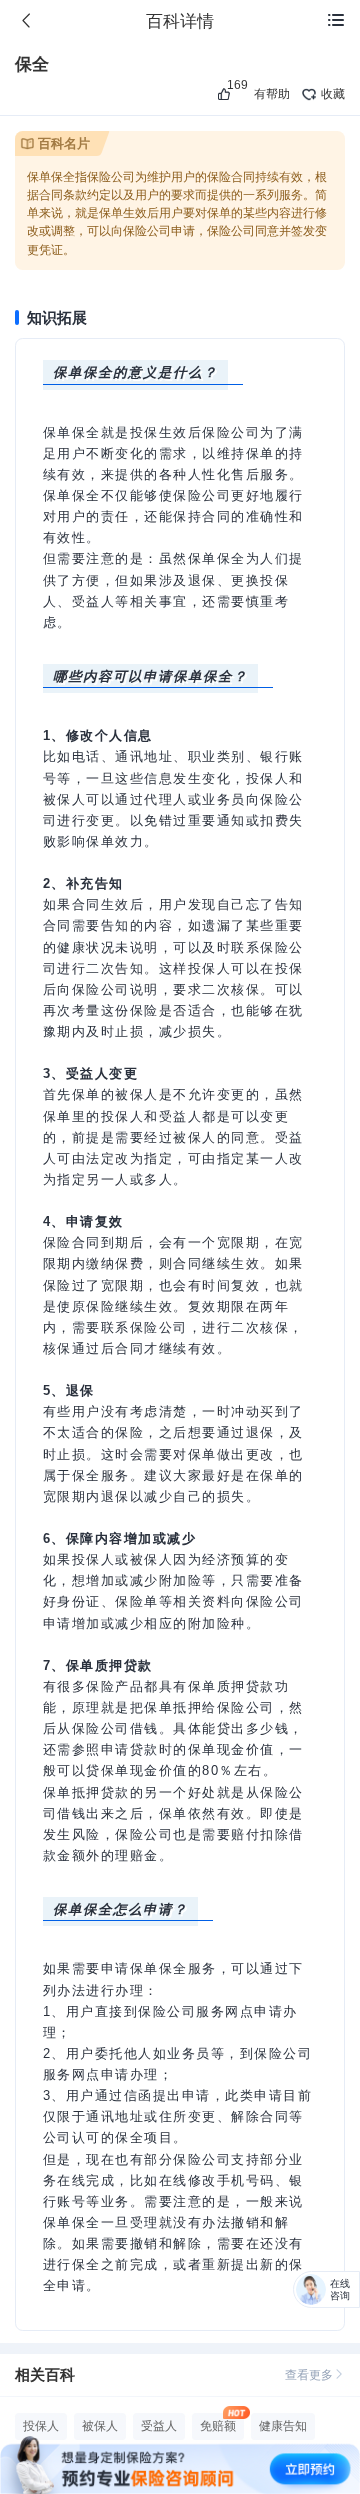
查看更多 (309, 2375)
